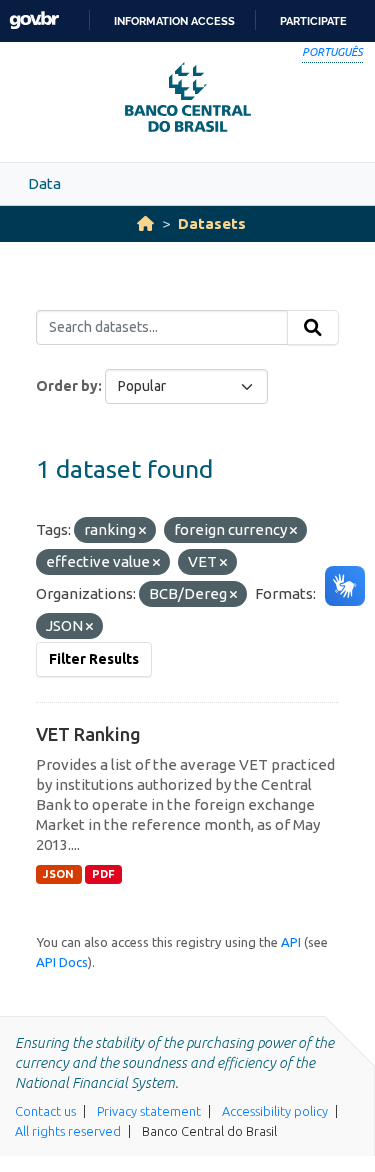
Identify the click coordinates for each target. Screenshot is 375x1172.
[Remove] (142, 531)
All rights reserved (68, 1131)
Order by (67, 386)
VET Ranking (88, 734)
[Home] (145, 223)
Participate (313, 21)
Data (44, 183)
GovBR (34, 20)
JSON (58, 874)
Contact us (45, 1111)
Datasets (212, 223)
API (291, 942)
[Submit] (313, 328)
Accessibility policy (275, 1111)
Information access (174, 21)
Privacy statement (149, 1111)
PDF (103, 874)
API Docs (62, 962)
